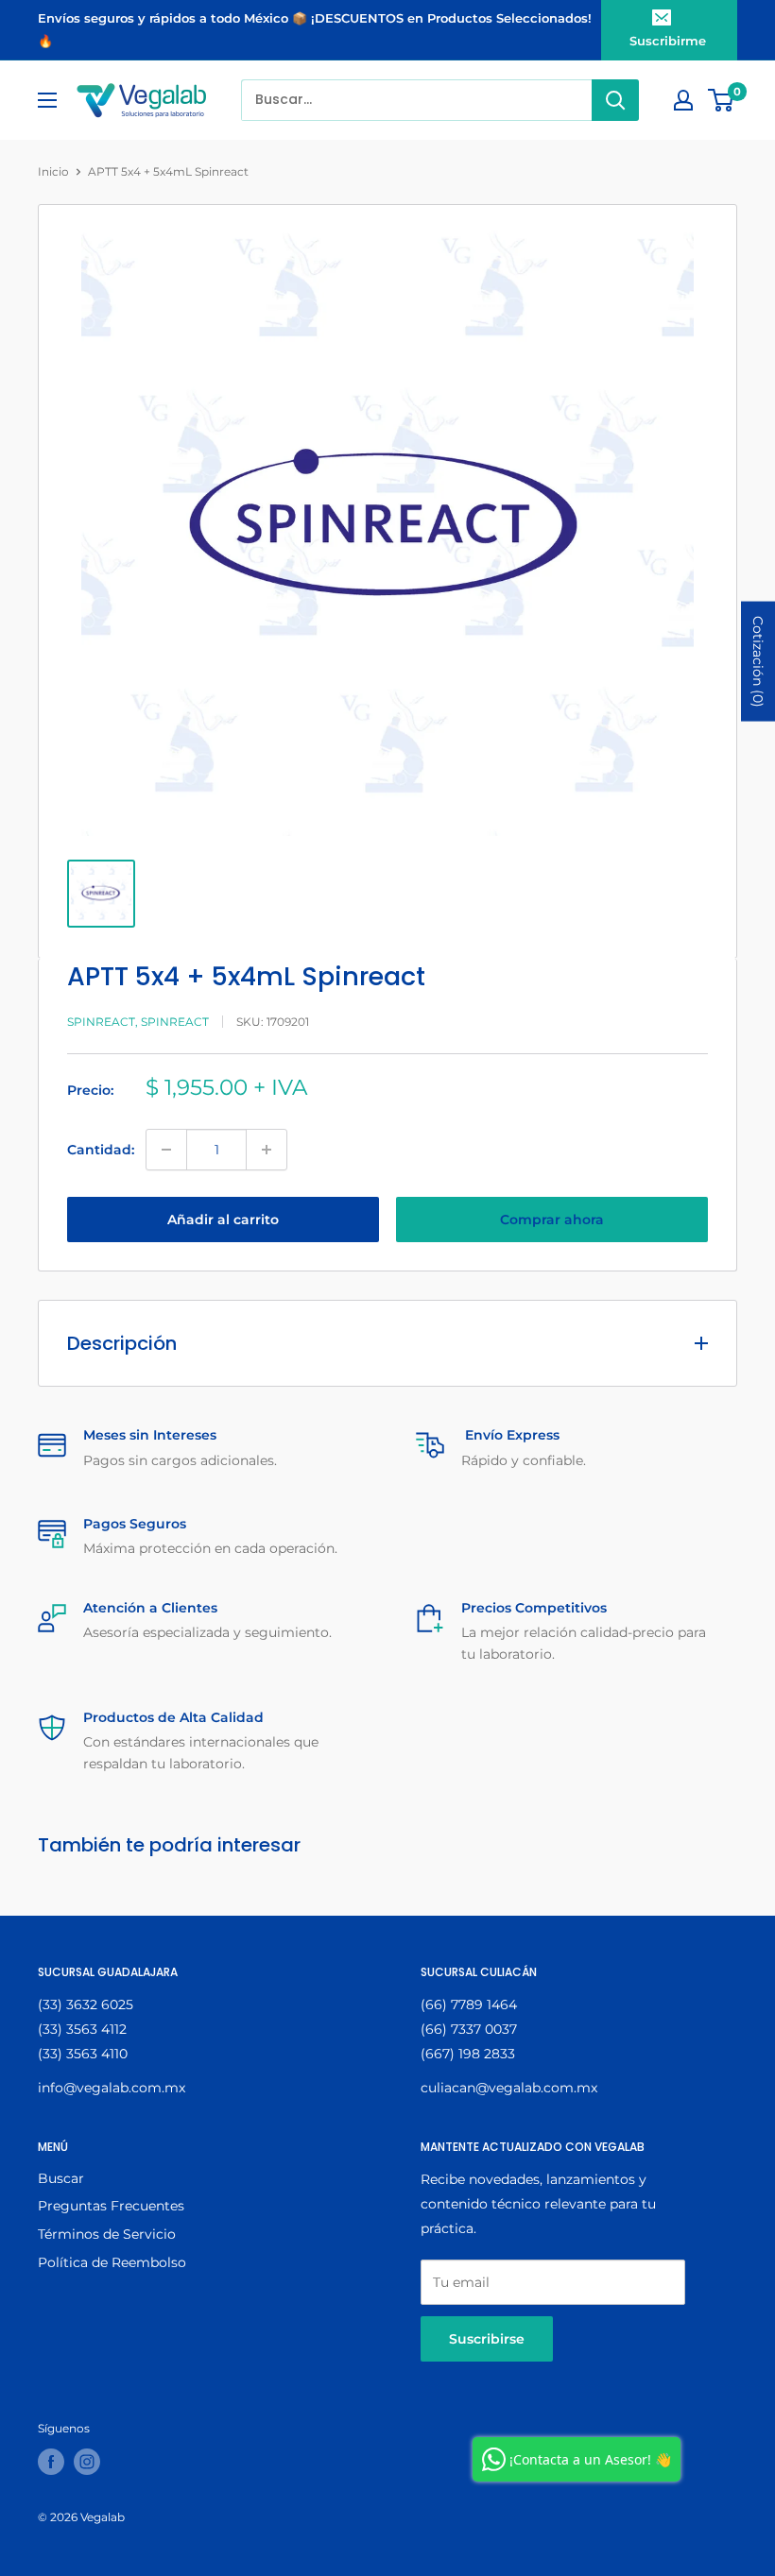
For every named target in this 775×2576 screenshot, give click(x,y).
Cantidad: (101, 1150)
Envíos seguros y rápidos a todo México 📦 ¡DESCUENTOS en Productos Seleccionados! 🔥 (315, 29)
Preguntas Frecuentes (111, 2206)
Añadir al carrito (223, 1220)
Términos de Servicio (107, 2234)
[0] (722, 100)
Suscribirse (487, 2339)
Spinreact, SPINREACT (138, 1022)
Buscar (61, 2178)
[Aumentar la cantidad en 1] (267, 1150)
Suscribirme (668, 41)
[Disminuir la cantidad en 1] (166, 1150)
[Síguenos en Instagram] (87, 2462)
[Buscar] (615, 100)
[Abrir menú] (47, 100)
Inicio (53, 171)
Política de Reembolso (112, 2262)
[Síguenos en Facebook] (51, 2462)
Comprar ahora (552, 1220)
